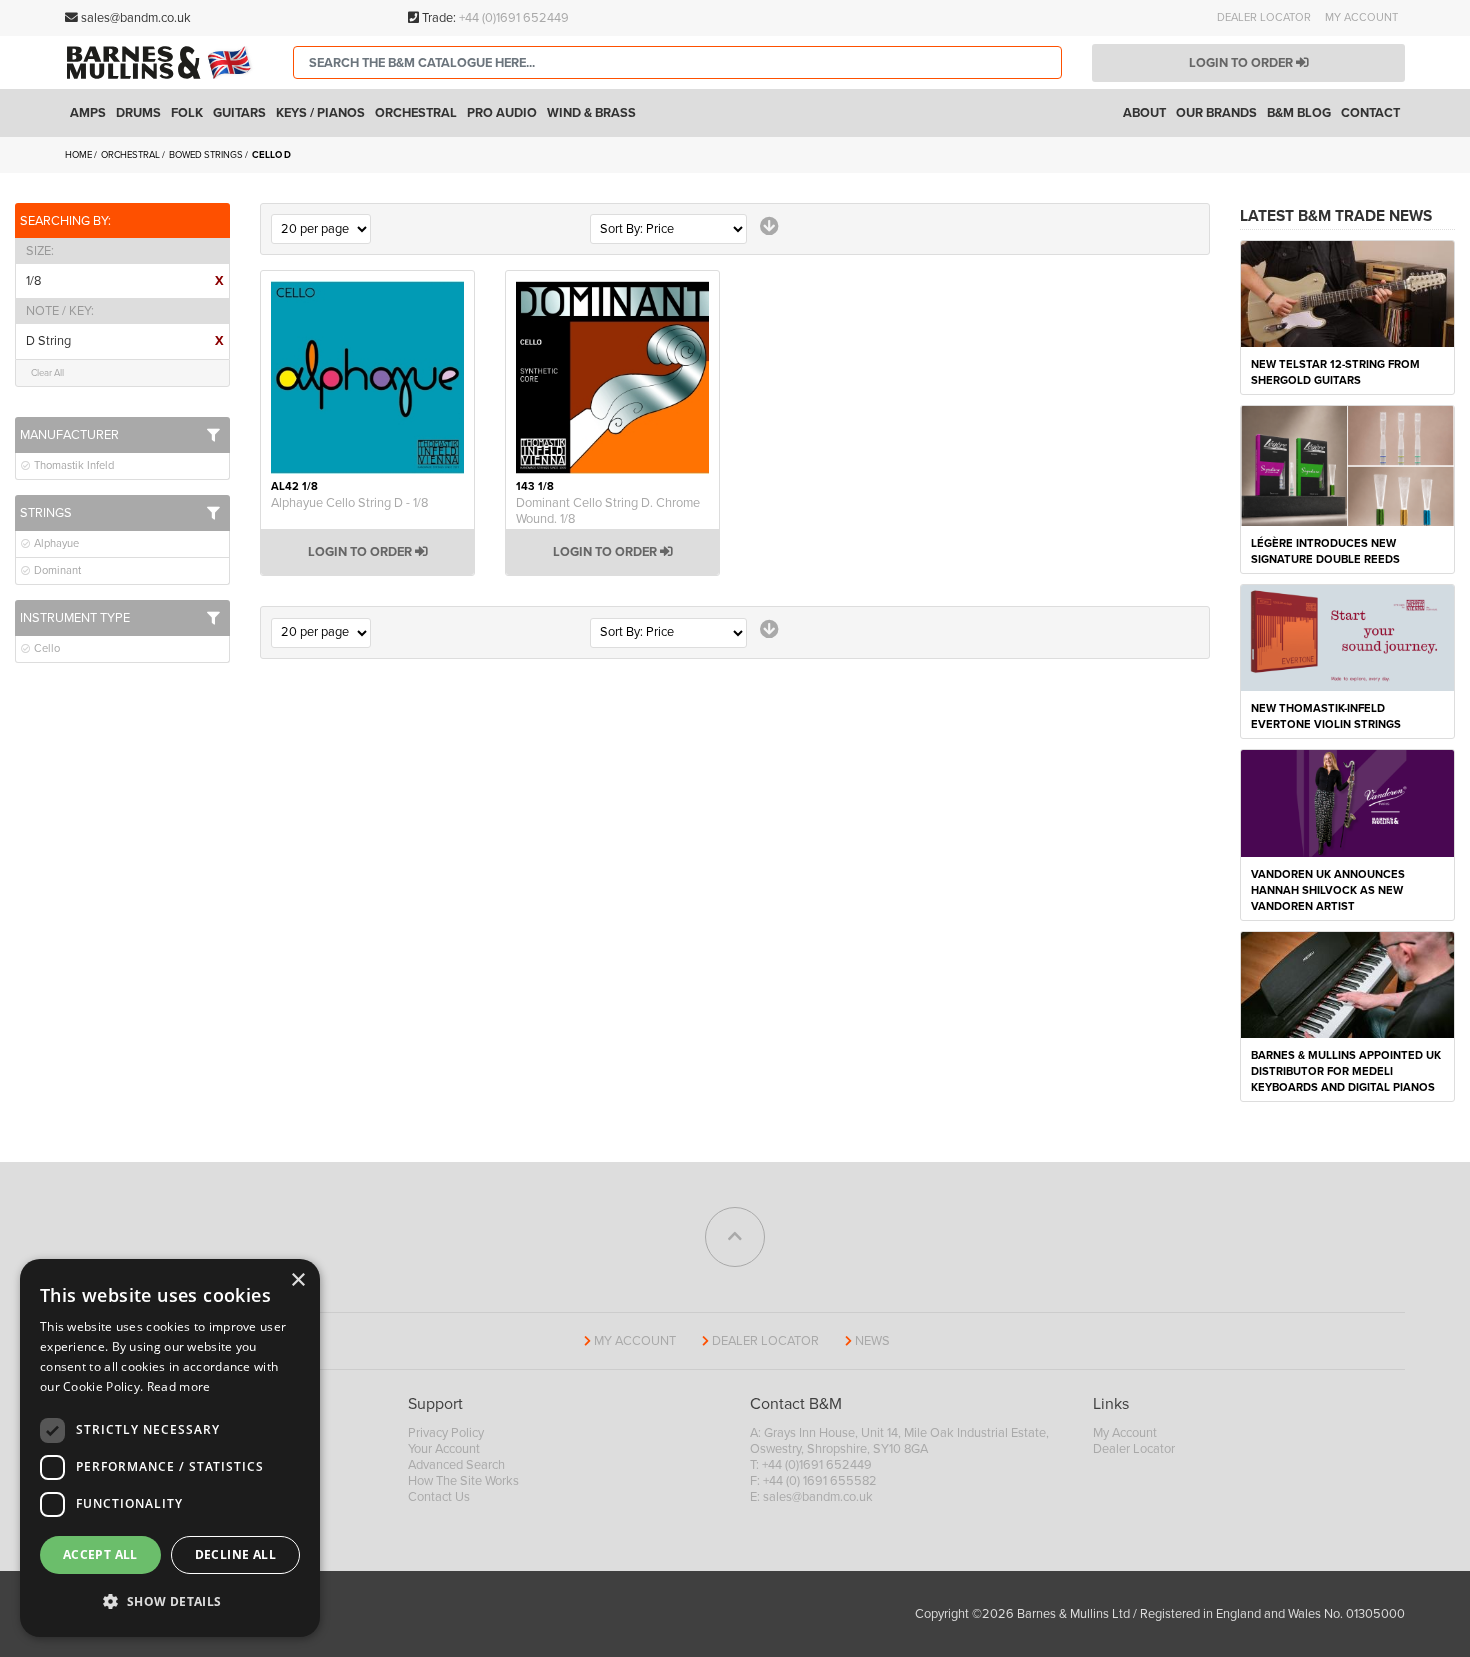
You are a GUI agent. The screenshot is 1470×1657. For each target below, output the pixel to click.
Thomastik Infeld (72, 465)
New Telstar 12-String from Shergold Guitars (1335, 372)
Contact (1370, 113)
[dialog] (170, 1448)
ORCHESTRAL (131, 155)
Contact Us (439, 1497)
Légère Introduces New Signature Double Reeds (1325, 551)
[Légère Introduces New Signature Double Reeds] (1347, 465)
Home (79, 155)
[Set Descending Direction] (769, 226)
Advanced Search (456, 1465)
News (872, 1341)
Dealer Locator (1264, 17)
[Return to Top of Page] (735, 1237)
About (1144, 113)
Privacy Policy (446, 1433)
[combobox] (677, 62)
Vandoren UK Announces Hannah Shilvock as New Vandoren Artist (1328, 890)
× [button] (297, 1280)
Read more (179, 1386)
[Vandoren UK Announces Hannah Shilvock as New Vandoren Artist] (1347, 802)
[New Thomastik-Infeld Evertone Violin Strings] (1347, 637)
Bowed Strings (207, 155)
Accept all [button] (100, 1554)
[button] (170, 1602)
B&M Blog (1299, 113)
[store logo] (164, 62)
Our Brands (1216, 113)
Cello (45, 648)
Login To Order (361, 552)
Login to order (1242, 63)
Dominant (56, 570)
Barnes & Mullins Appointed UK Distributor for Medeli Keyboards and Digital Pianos (1346, 1071)
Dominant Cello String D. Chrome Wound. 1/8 (608, 511)
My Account (1361, 17)
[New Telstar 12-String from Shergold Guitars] (1347, 293)
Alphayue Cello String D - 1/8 (349, 503)
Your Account (444, 1449)
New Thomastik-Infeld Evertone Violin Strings (1326, 716)
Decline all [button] (235, 1554)
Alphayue (55, 543)
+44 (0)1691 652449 (514, 18)
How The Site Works (463, 1481)
